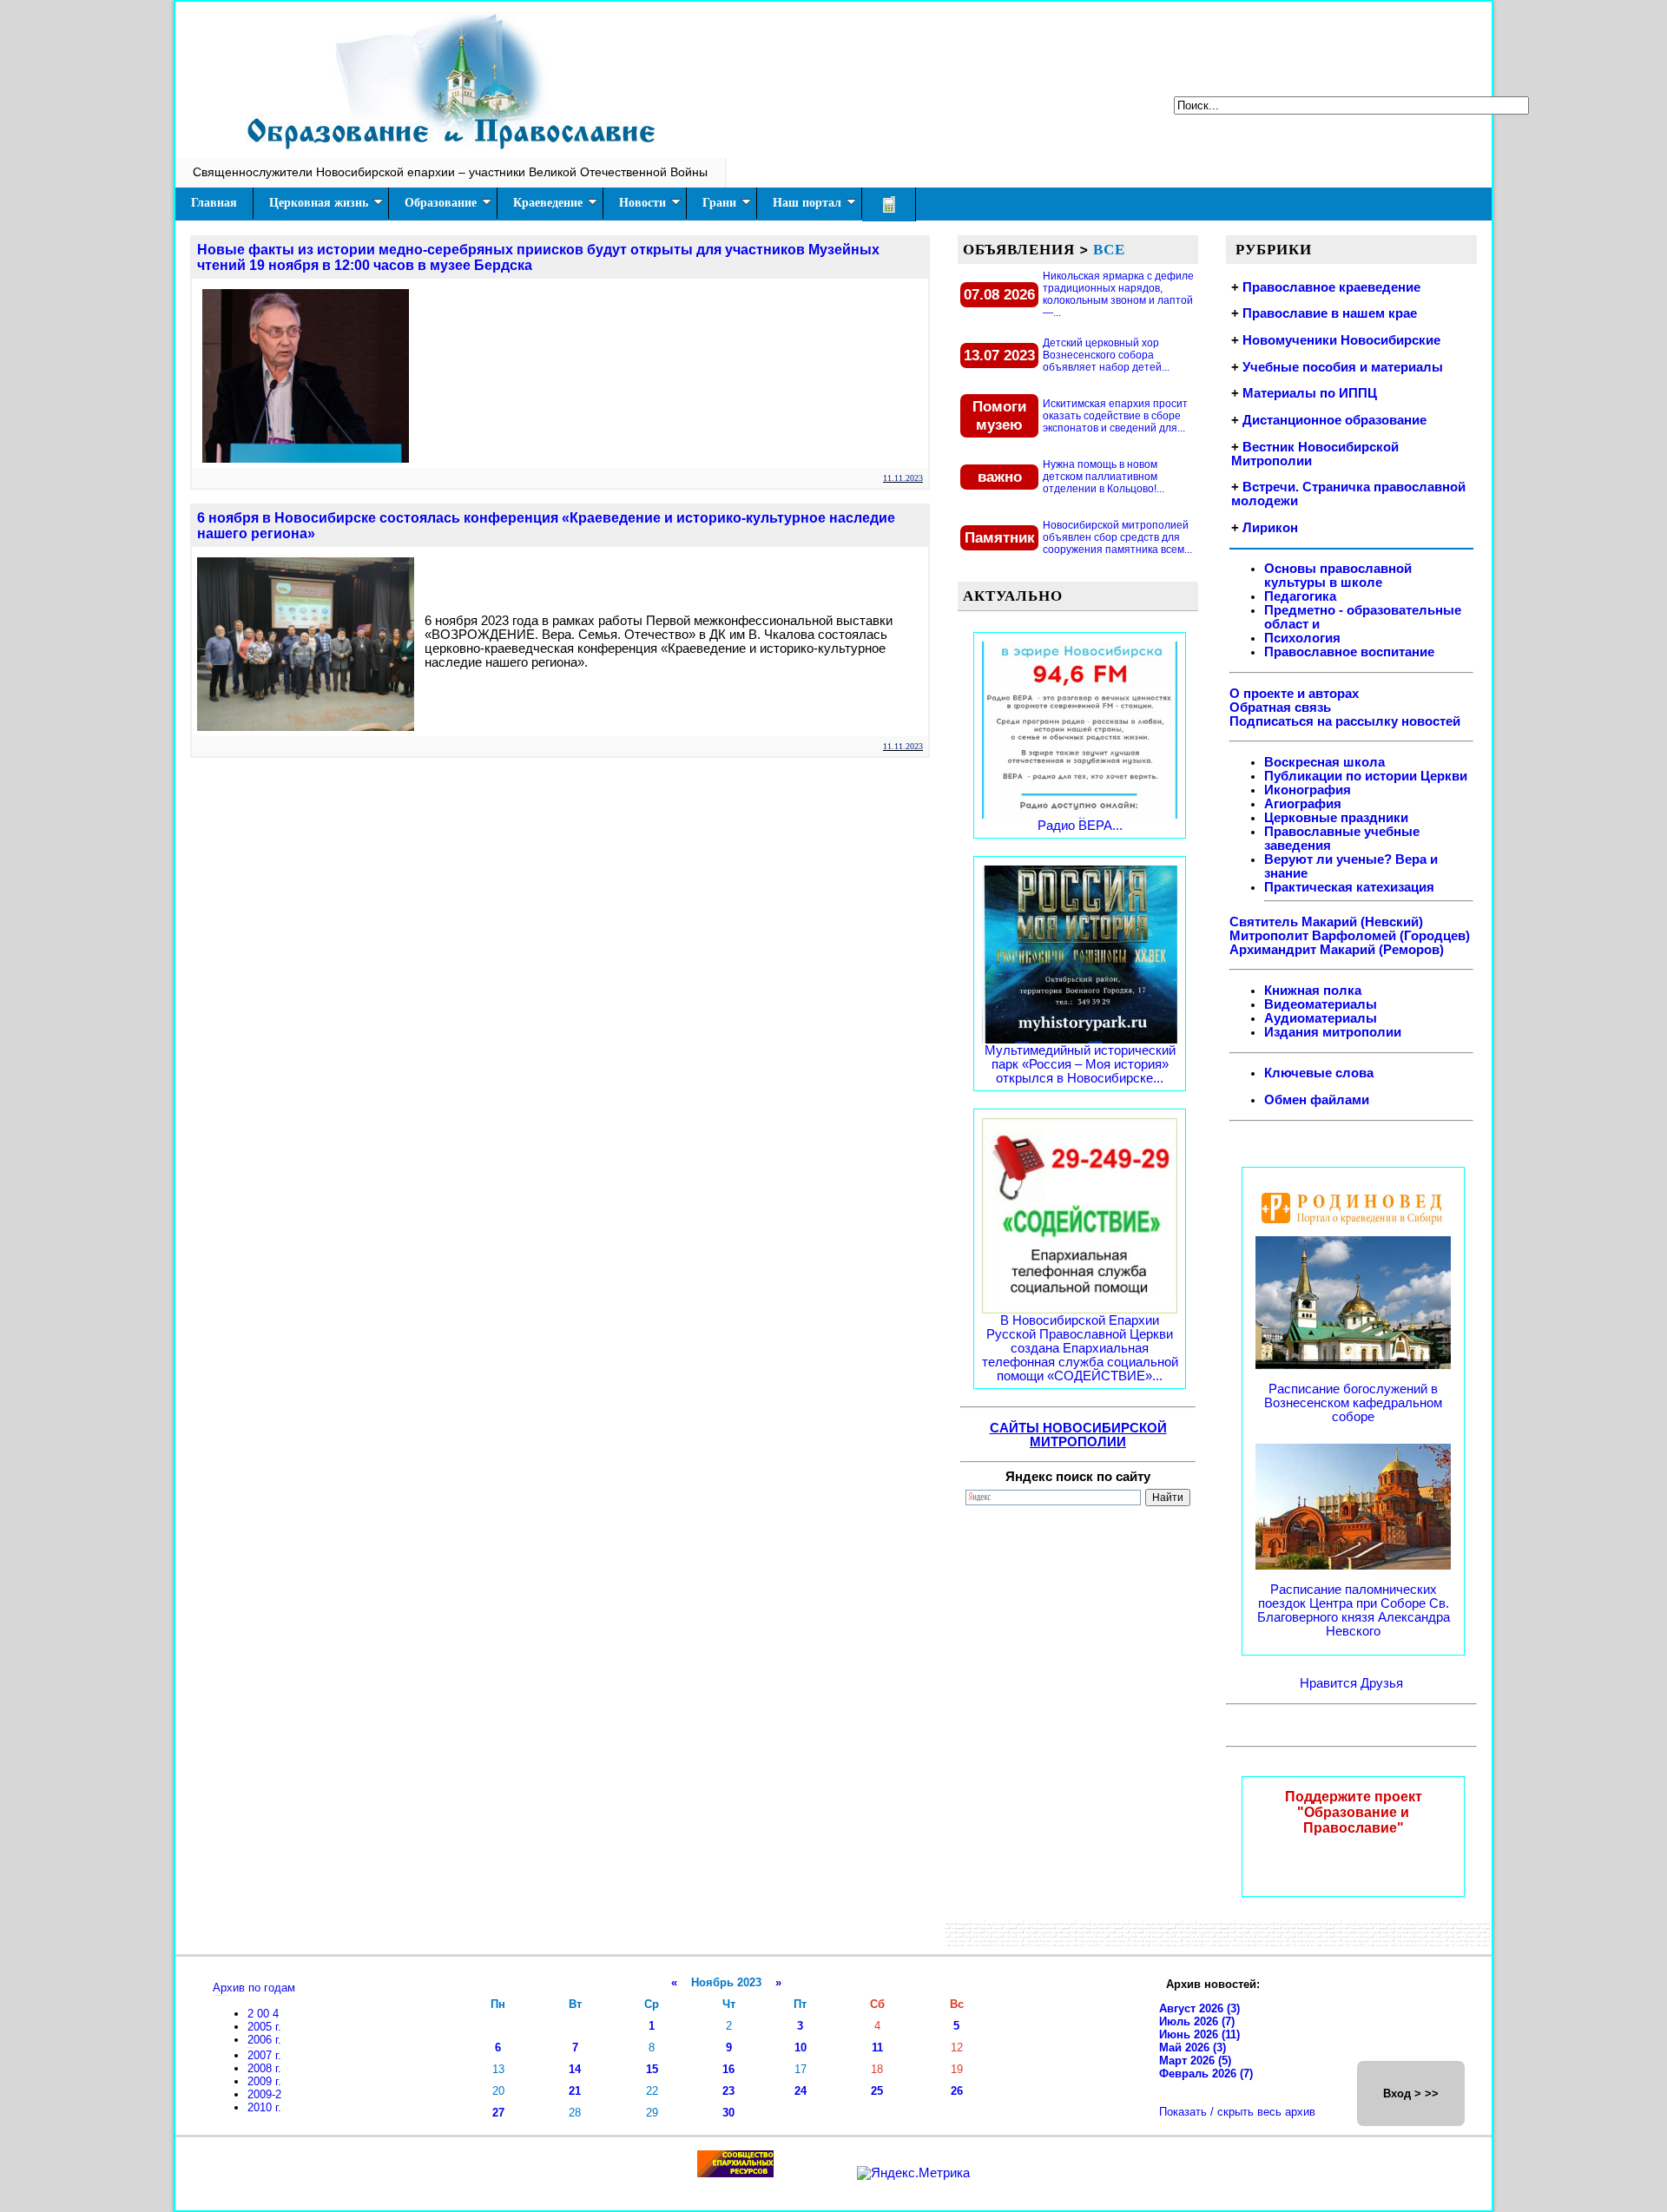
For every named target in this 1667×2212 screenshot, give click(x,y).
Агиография (1303, 804)
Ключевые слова (1319, 1073)
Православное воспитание (1349, 652)
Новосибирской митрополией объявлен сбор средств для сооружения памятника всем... (1117, 537)
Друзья (1382, 1683)
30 (728, 2113)
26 (957, 2091)
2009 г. (264, 2081)
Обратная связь (1280, 708)
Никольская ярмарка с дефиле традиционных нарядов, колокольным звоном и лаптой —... (1118, 294)
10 (801, 2047)
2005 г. (264, 2027)
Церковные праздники (1336, 818)
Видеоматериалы (1321, 1004)
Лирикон (1270, 528)
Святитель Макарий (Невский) (1326, 922)
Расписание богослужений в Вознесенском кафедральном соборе (1353, 1403)
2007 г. (264, 2055)
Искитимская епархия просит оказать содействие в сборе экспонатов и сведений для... (1115, 416)
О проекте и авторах (1294, 694)
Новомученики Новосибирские (1341, 340)
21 (575, 2091)
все (1109, 249)
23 (728, 2091)
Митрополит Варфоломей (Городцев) (1350, 936)
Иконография (1308, 790)
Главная (214, 203)
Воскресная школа (1324, 762)
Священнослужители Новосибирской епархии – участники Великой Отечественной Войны (450, 172)
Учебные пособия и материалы (1343, 367)
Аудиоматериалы (1321, 1018)
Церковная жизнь (319, 203)
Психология (1302, 638)
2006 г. (264, 2040)
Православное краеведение (1331, 287)
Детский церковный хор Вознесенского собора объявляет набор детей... (1106, 355)
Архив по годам (254, 1988)
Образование (441, 203)
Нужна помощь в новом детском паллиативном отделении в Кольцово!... (1104, 477)
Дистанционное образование (1334, 420)
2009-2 (264, 2094)
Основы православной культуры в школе (1338, 576)
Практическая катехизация (1349, 887)
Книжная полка (1313, 991)
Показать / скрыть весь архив (1237, 2112)
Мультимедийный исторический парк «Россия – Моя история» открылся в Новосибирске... (1080, 1064)
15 (652, 2069)
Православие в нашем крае (1330, 313)
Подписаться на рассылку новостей (1345, 721)
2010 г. (264, 2107)
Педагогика (1300, 596)
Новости (642, 203)
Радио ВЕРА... (1080, 826)
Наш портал (807, 203)
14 (575, 2069)
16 (728, 2069)
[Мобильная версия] (889, 204)
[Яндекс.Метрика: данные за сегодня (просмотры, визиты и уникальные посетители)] (913, 2173)
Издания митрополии (1333, 1032)
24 (801, 2091)
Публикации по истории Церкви (1366, 776)
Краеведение (548, 203)
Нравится (1330, 1683)
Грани (719, 203)
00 (265, 2014)
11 (877, 2047)
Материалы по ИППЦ (1310, 393)
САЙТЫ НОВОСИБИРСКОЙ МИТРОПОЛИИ (1078, 1435)
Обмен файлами (1317, 1100)
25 (877, 2091)
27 (498, 2113)
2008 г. (264, 2068)
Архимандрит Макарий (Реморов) (1337, 950)
